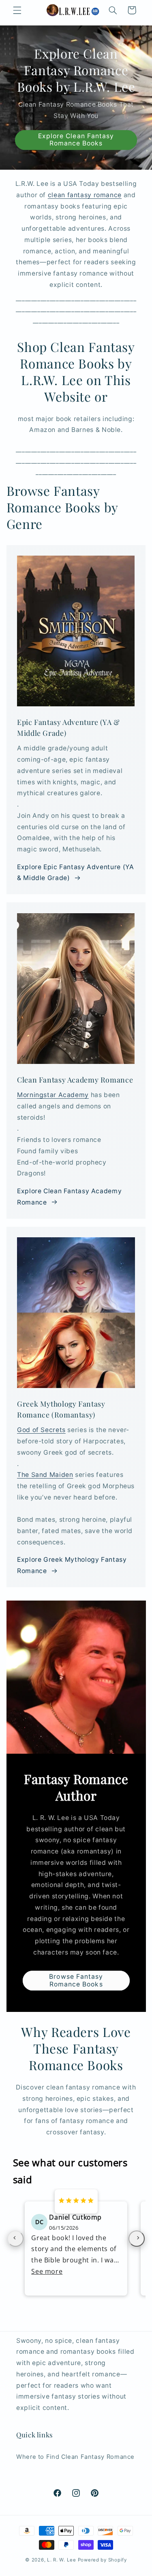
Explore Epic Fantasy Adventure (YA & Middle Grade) (75, 873)
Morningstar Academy (53, 1095)
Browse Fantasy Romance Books (76, 1980)
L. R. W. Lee (62, 2560)
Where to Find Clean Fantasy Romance (75, 2457)
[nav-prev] (15, 2239)
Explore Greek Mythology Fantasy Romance (72, 1565)
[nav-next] (137, 2239)
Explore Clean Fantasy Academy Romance (69, 1197)
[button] (17, 10)
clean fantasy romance (85, 195)
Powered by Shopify (102, 2560)
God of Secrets (41, 1430)
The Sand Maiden (45, 1475)
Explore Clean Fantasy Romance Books (76, 140)
